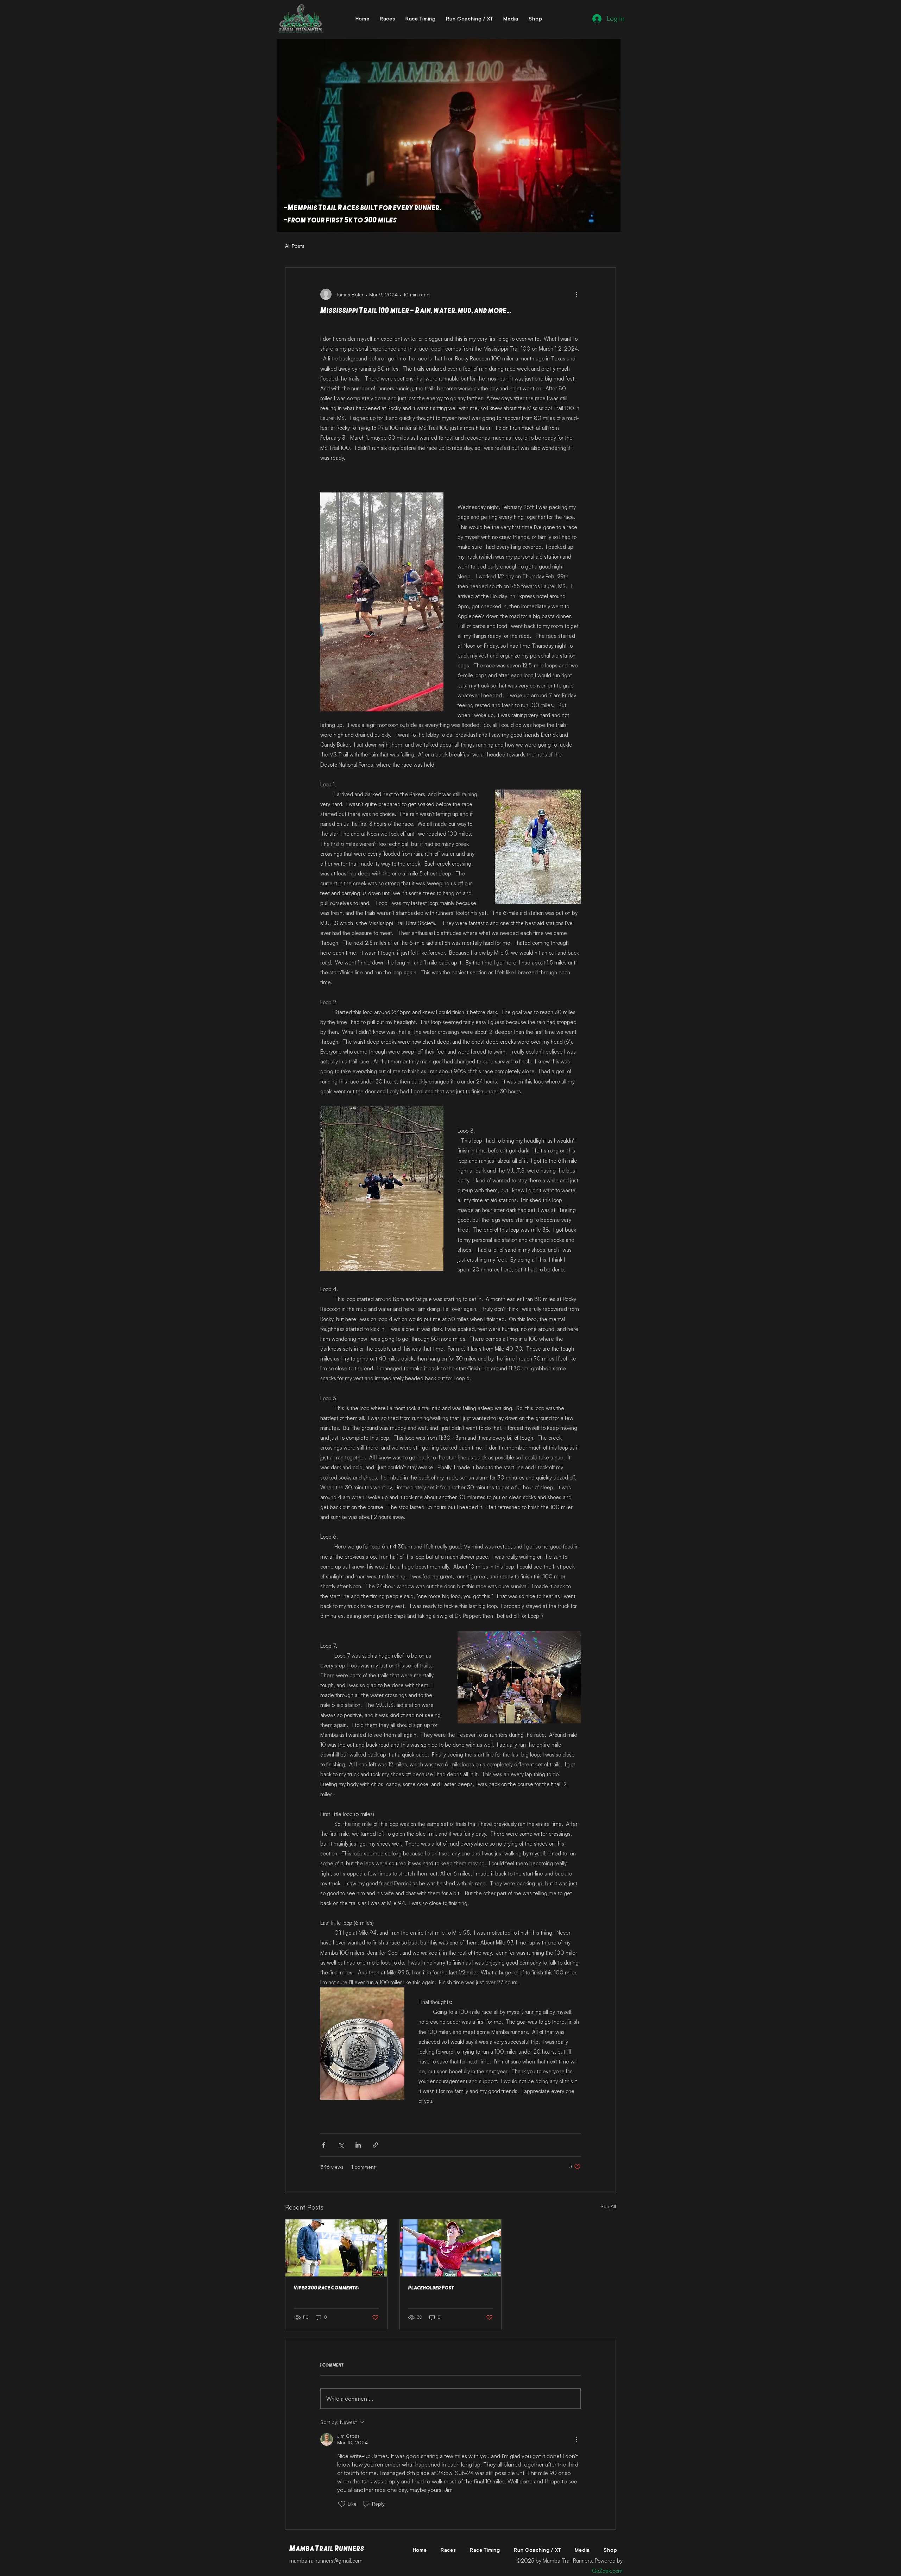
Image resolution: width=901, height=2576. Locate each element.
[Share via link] (375, 2145)
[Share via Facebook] (324, 2145)
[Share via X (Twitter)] (341, 2145)
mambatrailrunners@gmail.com (326, 2561)
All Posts (295, 246)
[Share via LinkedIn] (358, 2145)
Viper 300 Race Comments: (326, 2288)
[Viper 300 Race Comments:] (336, 2248)
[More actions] (576, 294)
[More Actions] (576, 2439)
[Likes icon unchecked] (342, 2504)
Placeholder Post (431, 2288)
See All (608, 2206)
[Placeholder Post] (451, 2248)
